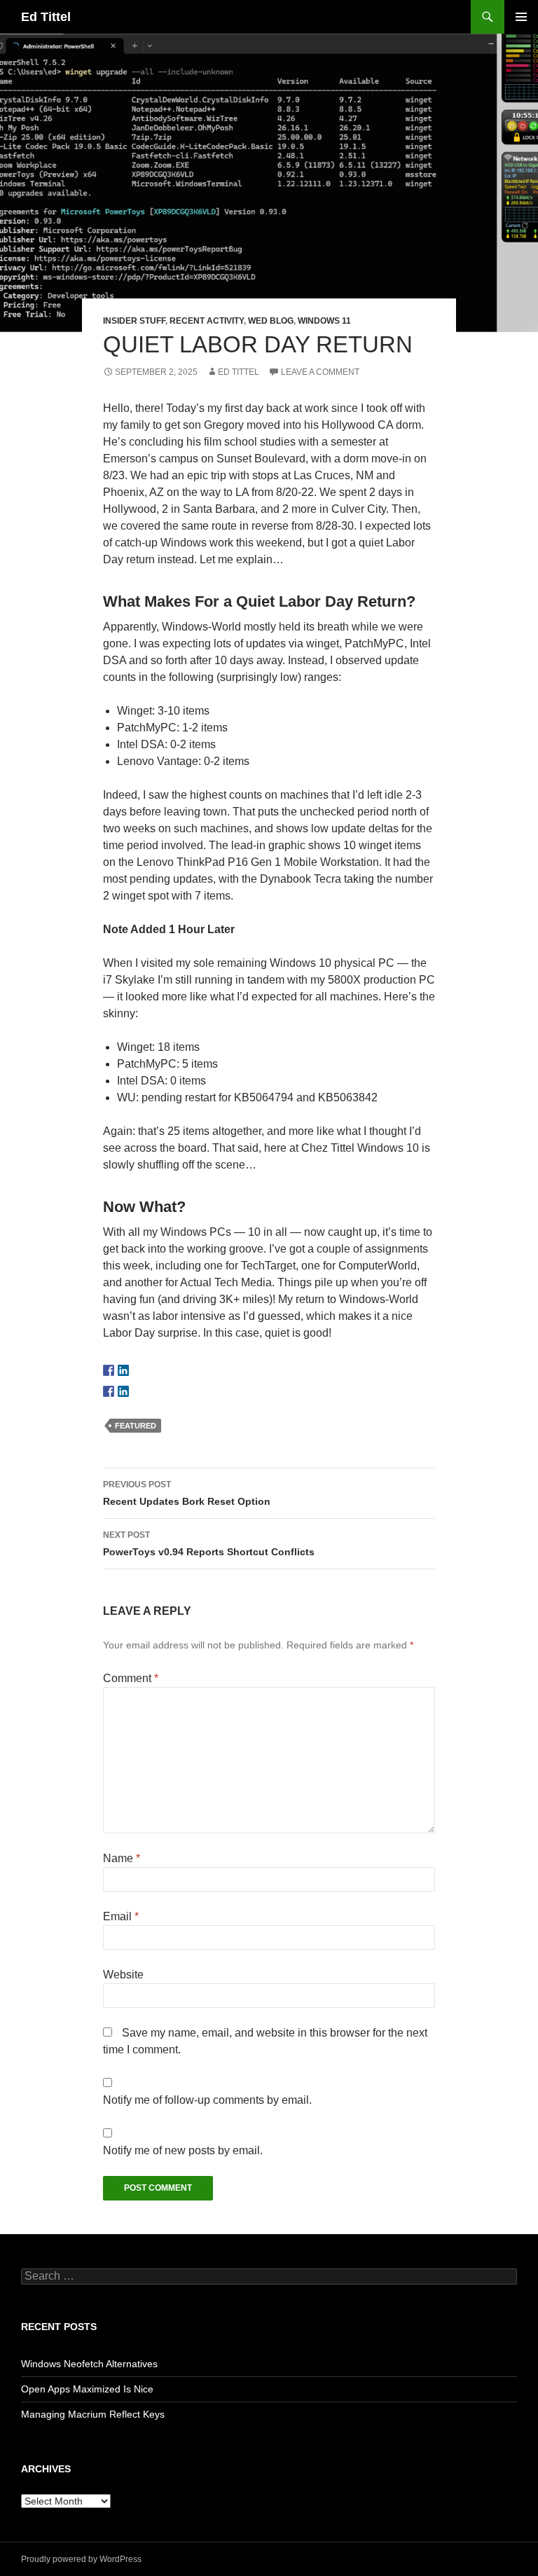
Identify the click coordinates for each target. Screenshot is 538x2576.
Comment (131, 1678)
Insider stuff (134, 321)
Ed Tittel (46, 17)
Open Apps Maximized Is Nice (87, 2389)
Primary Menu (521, 17)
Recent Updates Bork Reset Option (187, 1493)
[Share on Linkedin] (123, 1391)
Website (123, 1975)
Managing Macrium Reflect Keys (93, 2414)
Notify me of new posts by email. (183, 2150)
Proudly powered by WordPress (81, 2559)
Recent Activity (207, 321)
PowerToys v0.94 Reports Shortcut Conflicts (209, 1544)
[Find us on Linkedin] (123, 1370)
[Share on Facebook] (109, 1391)
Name (122, 1858)
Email (121, 1916)
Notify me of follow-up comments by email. (207, 2100)
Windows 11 (324, 321)
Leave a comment (320, 372)
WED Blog (271, 321)
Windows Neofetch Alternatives (89, 2364)
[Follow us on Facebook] (109, 1370)
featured (136, 1426)
